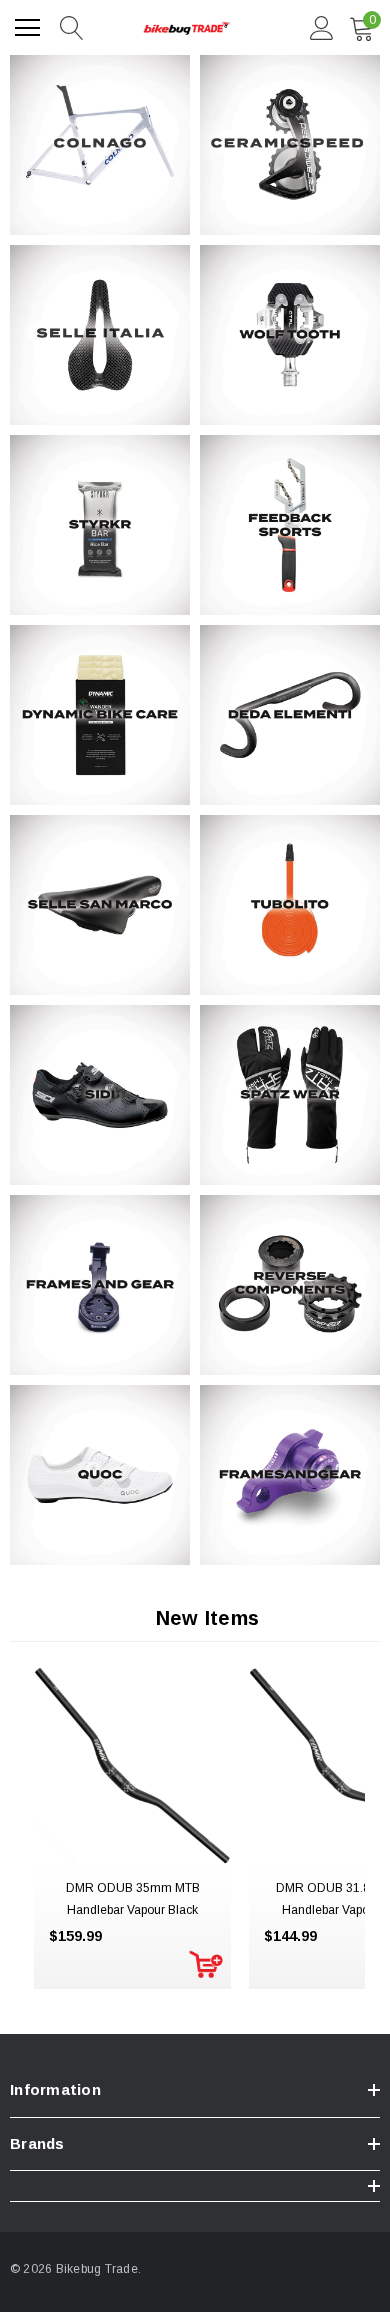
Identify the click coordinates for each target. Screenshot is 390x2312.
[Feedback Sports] (290, 525)
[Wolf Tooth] (290, 335)
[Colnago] (100, 145)
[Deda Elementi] (290, 715)
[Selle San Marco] (100, 905)
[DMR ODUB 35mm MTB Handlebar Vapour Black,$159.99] (132, 1765)
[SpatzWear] (290, 1095)
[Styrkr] (100, 525)
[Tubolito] (290, 905)
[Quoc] (100, 1475)
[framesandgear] (290, 1475)
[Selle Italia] (100, 335)
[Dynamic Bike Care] (100, 715)
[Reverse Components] (290, 1285)
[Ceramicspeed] (290, 145)
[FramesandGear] (100, 1285)
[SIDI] (100, 1095)
